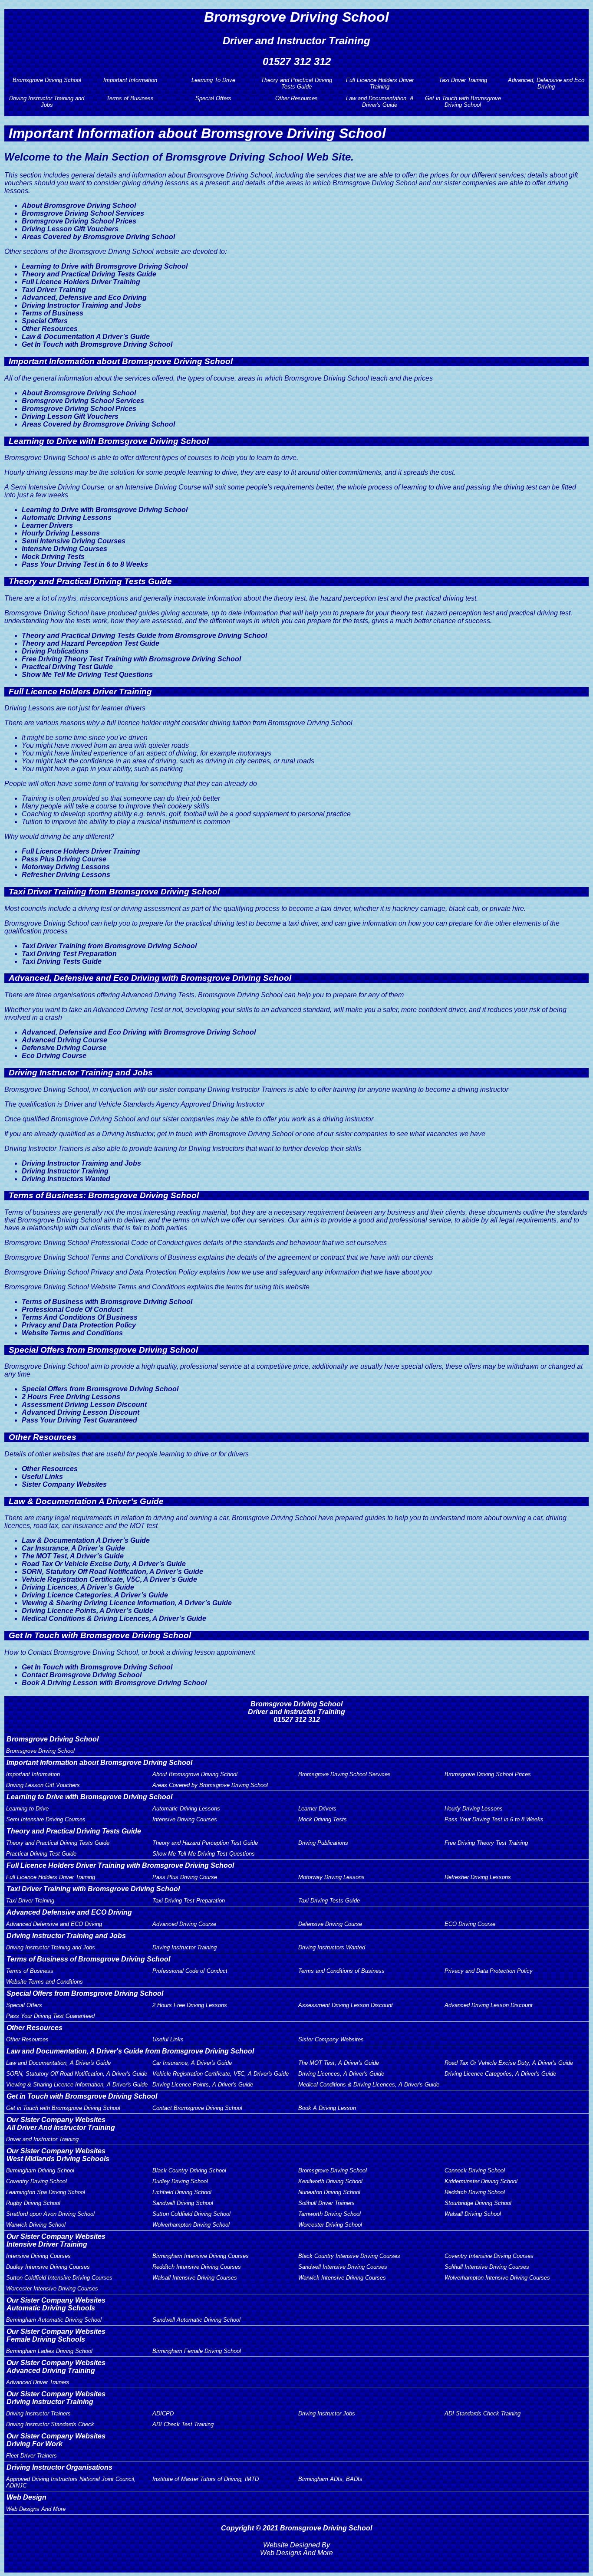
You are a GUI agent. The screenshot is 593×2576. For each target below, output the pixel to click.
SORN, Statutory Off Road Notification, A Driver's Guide (77, 2074)
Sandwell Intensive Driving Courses (343, 2267)
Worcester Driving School (330, 2225)
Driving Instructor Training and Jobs (47, 102)
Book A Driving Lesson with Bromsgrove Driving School (114, 1683)
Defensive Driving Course (64, 1048)
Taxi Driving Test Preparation (69, 954)
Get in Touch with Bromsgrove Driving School (463, 102)
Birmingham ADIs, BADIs (330, 2479)
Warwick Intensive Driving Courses (342, 2278)
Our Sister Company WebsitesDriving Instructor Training (56, 2398)
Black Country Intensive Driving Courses (349, 2256)
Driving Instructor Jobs (327, 2413)
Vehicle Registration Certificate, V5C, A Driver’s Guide (109, 1579)
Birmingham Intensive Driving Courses (201, 2256)
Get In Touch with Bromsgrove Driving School (97, 344)
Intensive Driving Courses (64, 549)
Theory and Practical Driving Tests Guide (296, 83)
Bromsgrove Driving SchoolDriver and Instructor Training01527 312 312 (296, 1712)
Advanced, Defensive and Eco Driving (546, 83)
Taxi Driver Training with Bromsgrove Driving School (93, 1889)
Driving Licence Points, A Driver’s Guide (87, 1611)
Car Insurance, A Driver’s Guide (73, 1548)
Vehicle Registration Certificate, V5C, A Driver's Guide (221, 2074)
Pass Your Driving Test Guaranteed (79, 1420)
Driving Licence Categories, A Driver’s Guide (95, 1595)
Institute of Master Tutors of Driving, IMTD (206, 2479)
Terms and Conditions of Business (341, 1971)
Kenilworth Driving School (330, 2181)
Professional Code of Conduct (190, 1971)
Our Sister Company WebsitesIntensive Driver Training (56, 2240)
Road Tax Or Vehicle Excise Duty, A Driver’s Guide (104, 1564)
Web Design (26, 2497)
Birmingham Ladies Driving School (49, 2351)
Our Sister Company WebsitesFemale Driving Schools (56, 2335)
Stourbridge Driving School (478, 2203)
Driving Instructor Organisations (59, 2467)
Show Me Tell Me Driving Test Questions (87, 675)
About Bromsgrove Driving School (79, 205)
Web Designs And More (36, 2509)
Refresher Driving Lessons (66, 875)
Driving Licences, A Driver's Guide (341, 2074)
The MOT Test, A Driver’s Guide (73, 1556)
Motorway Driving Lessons (66, 867)
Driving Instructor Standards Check (50, 2424)
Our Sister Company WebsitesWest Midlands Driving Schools (58, 2155)
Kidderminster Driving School (481, 2181)
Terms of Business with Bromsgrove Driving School (107, 1302)
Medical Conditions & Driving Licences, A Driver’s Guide (114, 1618)
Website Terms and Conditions (72, 1333)
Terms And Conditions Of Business (80, 1317)
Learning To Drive (213, 80)
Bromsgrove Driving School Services (83, 213)
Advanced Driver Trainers (38, 2382)
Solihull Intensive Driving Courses (487, 2267)
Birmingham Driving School (40, 2170)
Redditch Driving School (475, 2192)
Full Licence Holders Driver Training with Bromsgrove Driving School (120, 1865)
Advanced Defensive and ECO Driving (69, 1912)
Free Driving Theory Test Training (486, 1843)
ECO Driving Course (470, 1924)
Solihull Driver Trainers (326, 2203)
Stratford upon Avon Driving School (50, 2214)
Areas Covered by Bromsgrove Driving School (98, 237)
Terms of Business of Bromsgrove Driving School (88, 1959)
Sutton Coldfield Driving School (191, 2214)
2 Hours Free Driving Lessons (71, 1397)
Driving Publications (55, 651)
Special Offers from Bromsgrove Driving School (100, 1389)
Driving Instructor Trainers (38, 2413)
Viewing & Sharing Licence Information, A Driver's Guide (77, 2085)
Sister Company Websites (64, 1484)
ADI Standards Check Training (483, 2413)
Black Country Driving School (189, 2170)
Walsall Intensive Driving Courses (195, 2278)
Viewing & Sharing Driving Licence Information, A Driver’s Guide (127, 1603)
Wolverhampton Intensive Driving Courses (497, 2278)
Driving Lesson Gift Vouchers (70, 229)
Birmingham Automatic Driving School (54, 2320)
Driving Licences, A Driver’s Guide (78, 1587)
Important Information (130, 80)
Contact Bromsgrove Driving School (82, 1675)
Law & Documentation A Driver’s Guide (86, 337)
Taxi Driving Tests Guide (62, 961)
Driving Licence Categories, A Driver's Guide (500, 2074)
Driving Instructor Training (65, 1171)
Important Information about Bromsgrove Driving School (99, 1763)
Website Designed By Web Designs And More (296, 2549)
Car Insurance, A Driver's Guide (192, 2063)
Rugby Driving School (33, 2203)
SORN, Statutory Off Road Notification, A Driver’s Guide (112, 1572)
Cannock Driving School (475, 2170)
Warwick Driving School (36, 2225)
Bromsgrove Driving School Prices (79, 221)
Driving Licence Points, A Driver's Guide (203, 2085)
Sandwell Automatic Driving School (196, 2320)
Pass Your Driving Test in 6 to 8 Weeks (85, 564)
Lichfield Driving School (182, 2192)
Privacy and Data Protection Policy (79, 1325)
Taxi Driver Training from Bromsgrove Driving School (109, 946)
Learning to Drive (27, 1809)
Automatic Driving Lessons (67, 517)
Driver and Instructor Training (42, 2139)
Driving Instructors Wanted (66, 1179)
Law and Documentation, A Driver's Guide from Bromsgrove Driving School (130, 2051)
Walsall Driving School (473, 2214)
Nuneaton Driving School (329, 2192)
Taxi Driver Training (463, 80)
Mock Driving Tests (53, 557)
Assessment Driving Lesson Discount (84, 1405)
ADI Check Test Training (183, 2424)
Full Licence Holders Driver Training (380, 83)
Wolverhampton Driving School (191, 2225)
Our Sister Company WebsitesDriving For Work (56, 2440)
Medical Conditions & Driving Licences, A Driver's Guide (369, 2085)
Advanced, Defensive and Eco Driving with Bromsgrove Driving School (139, 1032)
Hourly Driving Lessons (61, 533)
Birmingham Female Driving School (197, 2351)
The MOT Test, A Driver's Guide (339, 2063)
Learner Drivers (47, 525)
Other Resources (296, 98)
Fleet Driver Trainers (31, 2456)
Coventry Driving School (36, 2181)
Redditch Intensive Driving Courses (197, 2267)
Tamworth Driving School (329, 2214)
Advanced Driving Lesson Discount (81, 1412)
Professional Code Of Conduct (72, 1309)
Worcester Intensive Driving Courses (52, 2288)
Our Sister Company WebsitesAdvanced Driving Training (56, 2367)
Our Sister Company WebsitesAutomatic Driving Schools (56, 2304)
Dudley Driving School (180, 2181)
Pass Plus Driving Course (64, 859)
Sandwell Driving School (183, 2203)
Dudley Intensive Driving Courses (48, 2267)
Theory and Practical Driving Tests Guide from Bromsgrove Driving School (144, 636)
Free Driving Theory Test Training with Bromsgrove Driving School (131, 659)
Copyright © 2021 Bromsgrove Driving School (296, 2528)
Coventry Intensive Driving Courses (489, 2256)
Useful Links (42, 1477)
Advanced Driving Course (64, 1040)
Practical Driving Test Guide (67, 667)
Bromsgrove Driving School (47, 80)
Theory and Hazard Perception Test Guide (91, 643)
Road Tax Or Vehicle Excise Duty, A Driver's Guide (509, 2063)
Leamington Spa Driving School (46, 2192)
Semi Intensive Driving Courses (74, 541)
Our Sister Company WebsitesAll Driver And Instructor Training (61, 2124)
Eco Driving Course (54, 1056)
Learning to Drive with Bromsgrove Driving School (105, 266)
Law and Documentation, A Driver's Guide (380, 102)
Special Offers (213, 98)
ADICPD (163, 2413)
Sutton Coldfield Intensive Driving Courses (59, 2278)
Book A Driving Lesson (327, 2108)
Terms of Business (130, 98)
